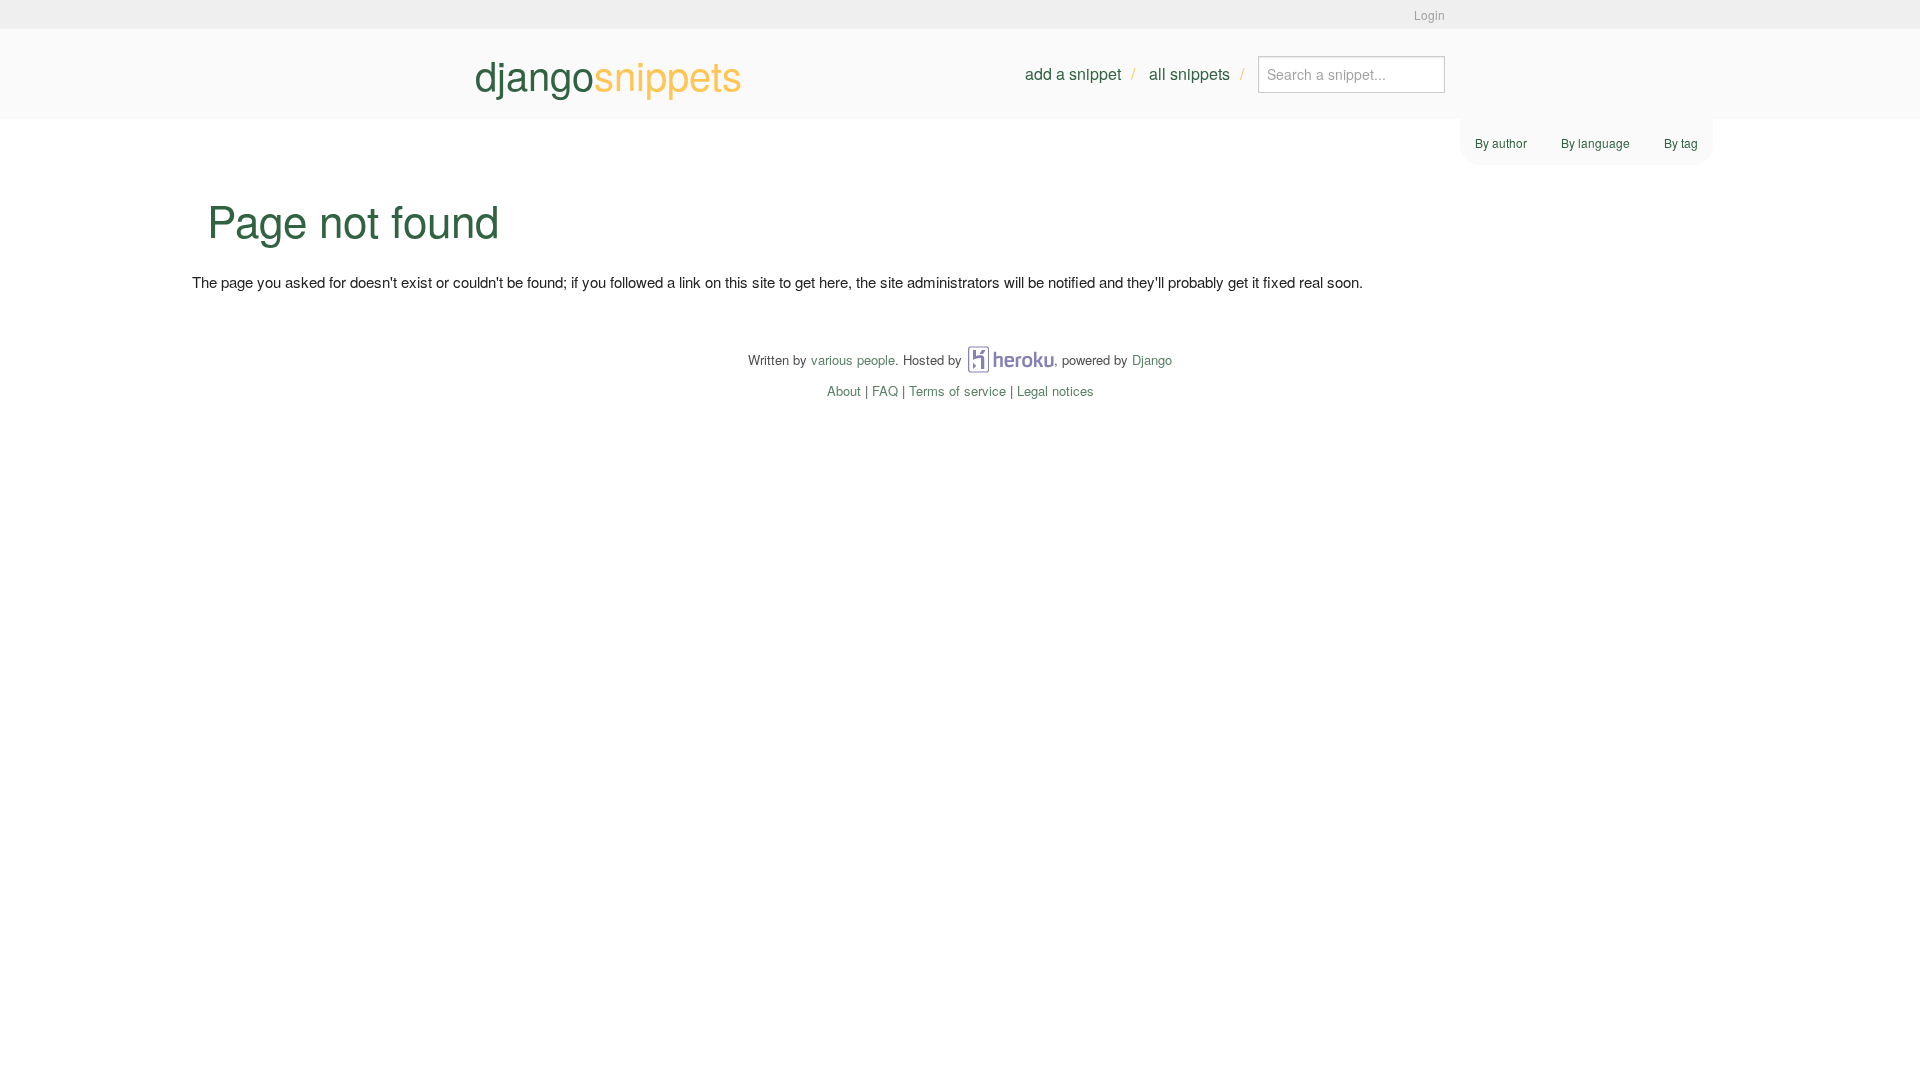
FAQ (885, 390)
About (844, 390)
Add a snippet (1073, 73)
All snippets (1189, 73)
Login (1429, 14)
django (608, 74)
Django (1152, 359)
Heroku (1010, 359)
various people (853, 359)
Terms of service (957, 390)
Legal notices (1055, 390)
